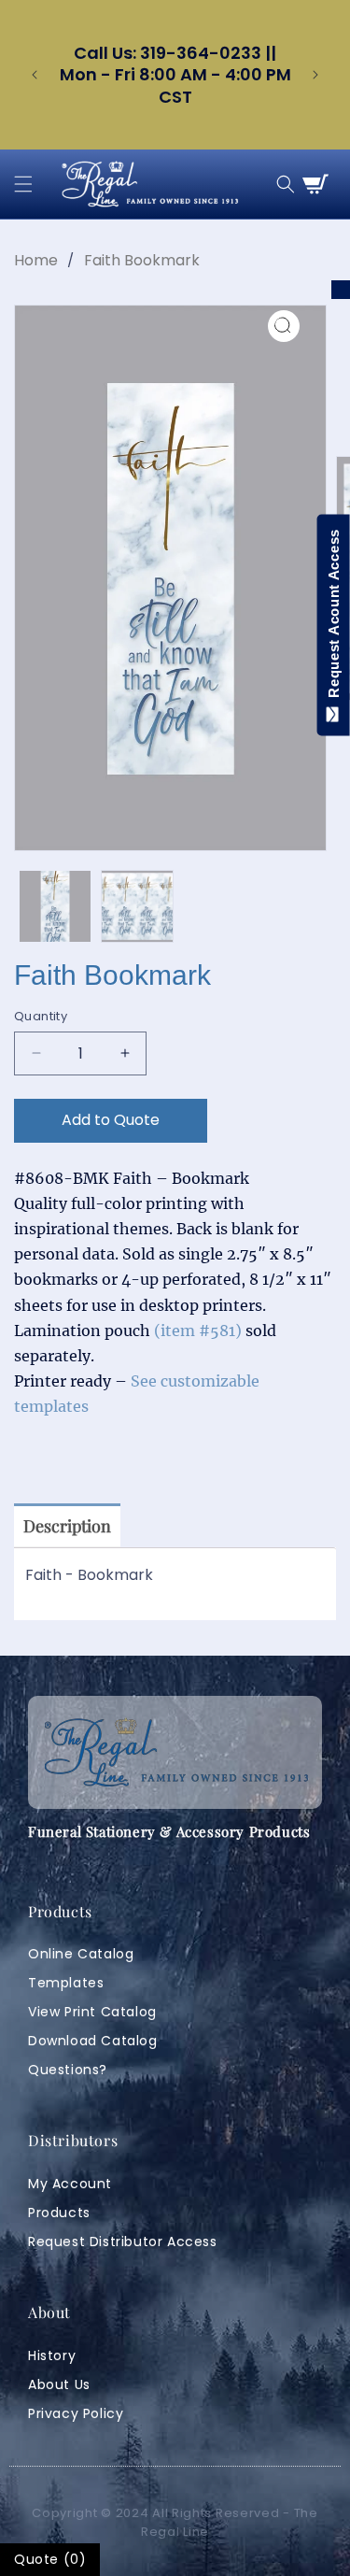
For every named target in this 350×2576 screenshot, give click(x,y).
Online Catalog (81, 1954)
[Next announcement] (315, 75)
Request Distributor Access (123, 2242)
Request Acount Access (334, 618)
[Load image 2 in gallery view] (137, 906)
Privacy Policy (76, 2413)
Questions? (68, 2070)
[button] (23, 184)
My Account (70, 2184)
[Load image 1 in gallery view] (55, 906)
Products (59, 2213)
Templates (66, 1983)
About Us (59, 2384)
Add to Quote (111, 1120)
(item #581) (198, 1331)
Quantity (41, 1016)
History (52, 2355)
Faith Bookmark (142, 260)
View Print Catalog (92, 2012)
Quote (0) (50, 2559)
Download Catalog (93, 2041)
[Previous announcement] (35, 75)
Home (36, 260)
